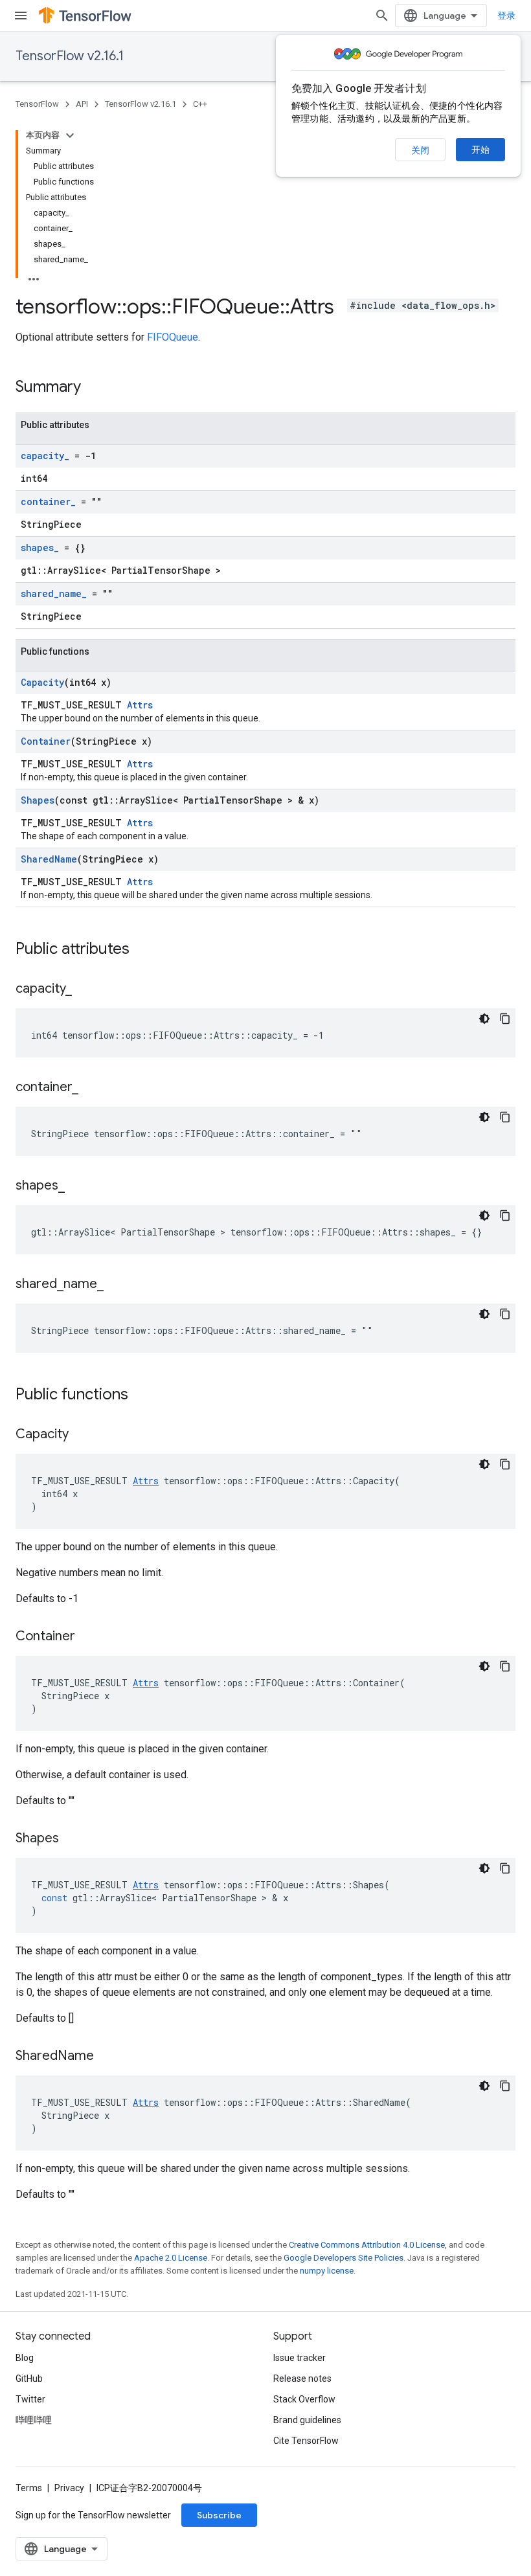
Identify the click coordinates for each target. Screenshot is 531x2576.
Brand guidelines (307, 2420)
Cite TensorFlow (306, 2441)
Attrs (140, 705)
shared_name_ (54, 593)
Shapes (38, 800)
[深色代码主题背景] (484, 1019)
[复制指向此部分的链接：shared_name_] (117, 1285)
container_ (48, 502)
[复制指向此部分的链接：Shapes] (72, 1839)
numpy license (327, 2271)
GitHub (29, 2378)
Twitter (30, 2399)
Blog (25, 2358)
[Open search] (382, 16)
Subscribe (219, 2515)
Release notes (302, 2378)
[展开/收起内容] (70, 135)
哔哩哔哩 (34, 2420)
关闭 (420, 150)
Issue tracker (299, 2358)
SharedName (49, 859)
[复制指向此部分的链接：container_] (91, 1088)
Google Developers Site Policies (344, 2258)
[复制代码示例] (505, 1019)
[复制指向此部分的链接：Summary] (94, 388)
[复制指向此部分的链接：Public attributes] (142, 950)
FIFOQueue (173, 337)
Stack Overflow (304, 2399)
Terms (29, 2488)
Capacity (42, 682)
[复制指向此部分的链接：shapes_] (78, 1186)
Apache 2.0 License (171, 2258)
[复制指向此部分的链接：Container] (88, 1637)
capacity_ (45, 456)
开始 (480, 150)
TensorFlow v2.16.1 (70, 56)
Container (46, 741)
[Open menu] (21, 16)
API (82, 104)
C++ (200, 104)
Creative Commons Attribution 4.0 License (367, 2245)
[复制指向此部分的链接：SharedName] (107, 2057)
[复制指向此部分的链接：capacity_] (85, 989)
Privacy (69, 2488)
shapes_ (40, 548)
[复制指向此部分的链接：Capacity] (82, 1435)
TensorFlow (37, 104)
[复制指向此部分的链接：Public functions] (141, 1395)
